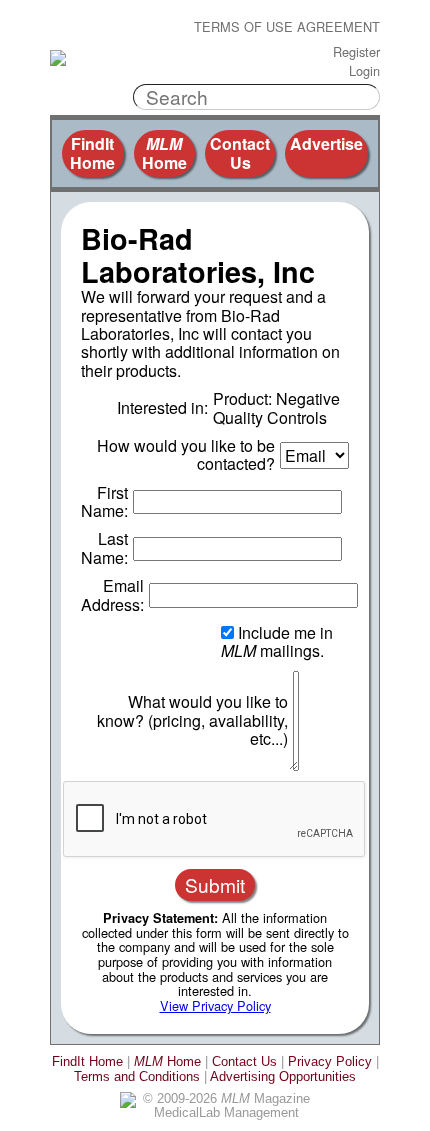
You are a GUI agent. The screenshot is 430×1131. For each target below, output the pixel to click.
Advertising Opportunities (283, 1076)
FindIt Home (92, 152)
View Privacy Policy (215, 1005)
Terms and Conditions (137, 1076)
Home (164, 152)
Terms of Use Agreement (287, 27)
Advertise (326, 143)
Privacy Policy (330, 1061)
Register (356, 52)
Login (364, 71)
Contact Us (240, 152)
